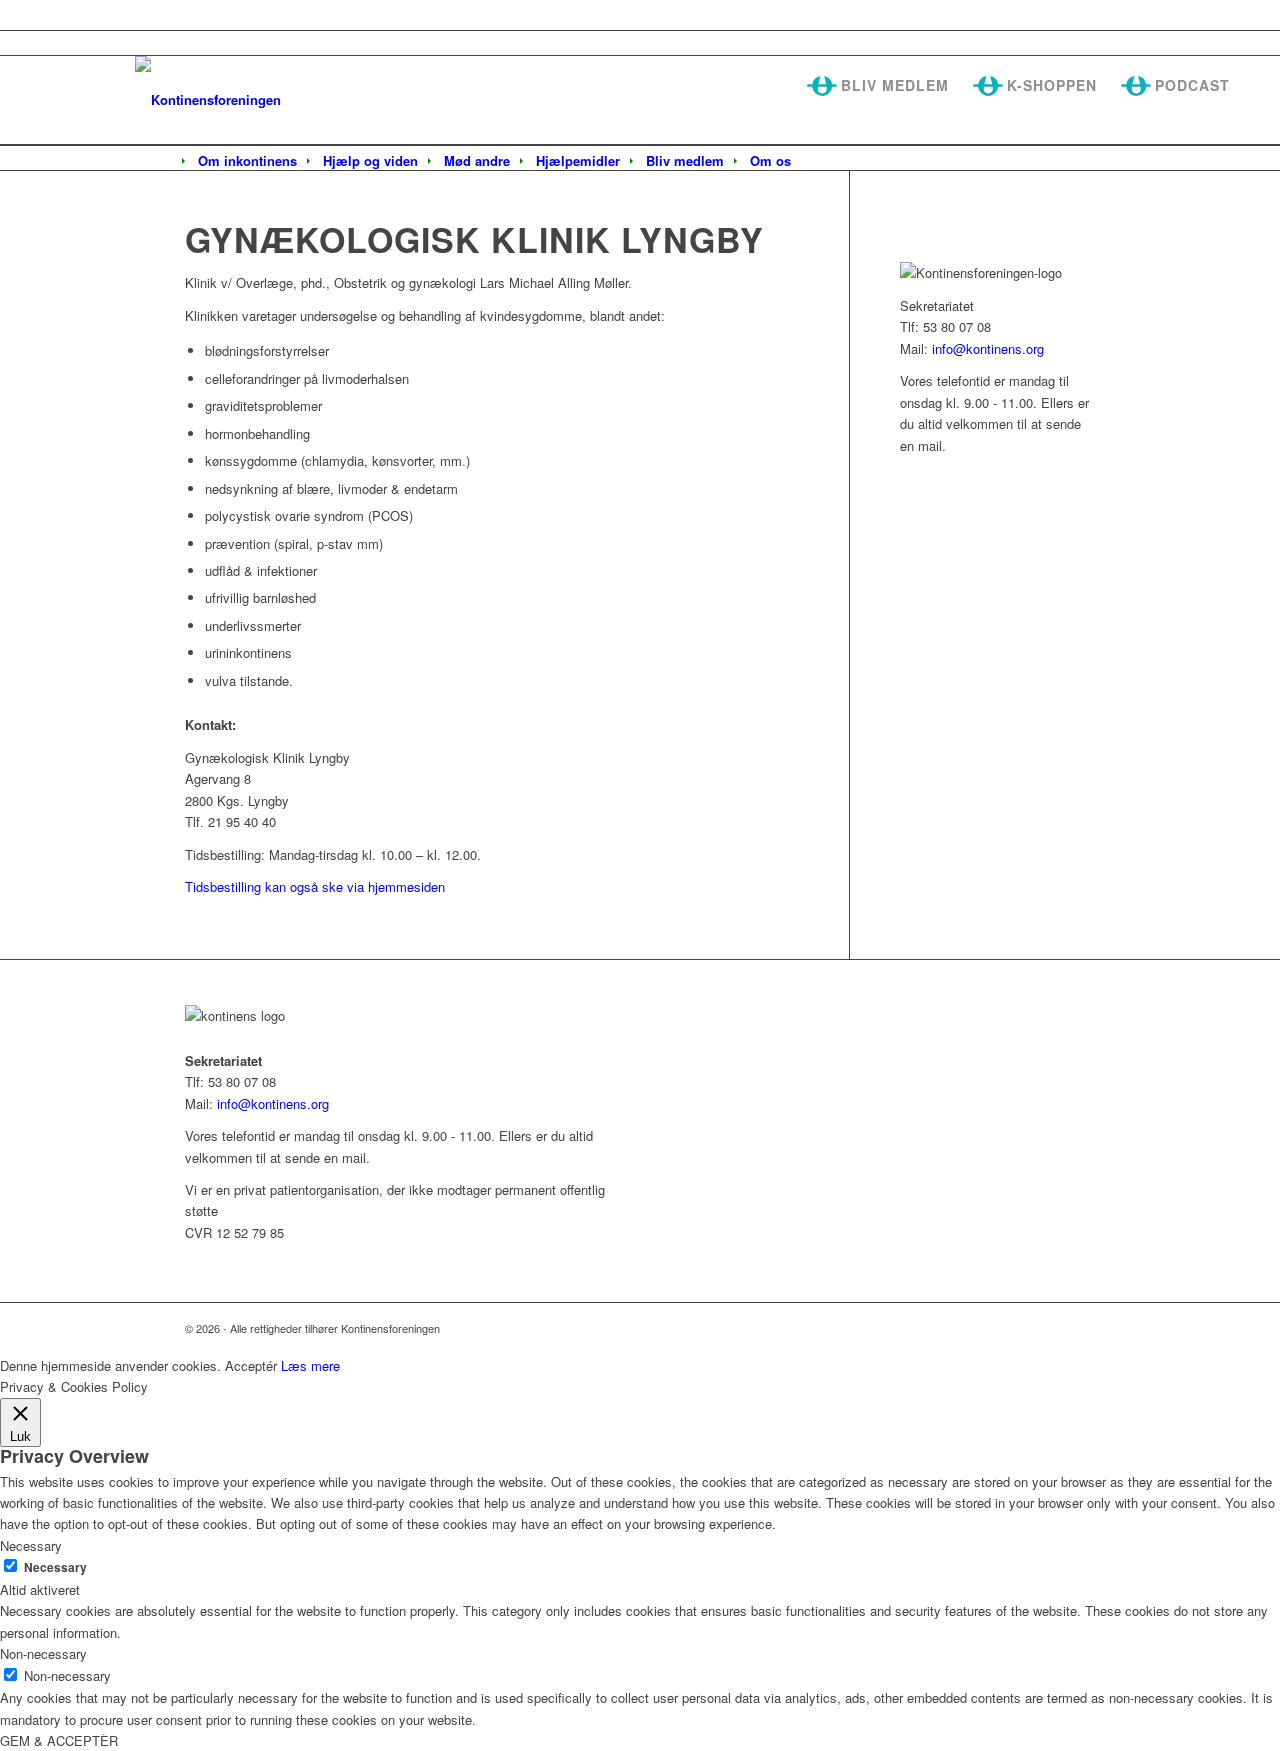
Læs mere (310, 1365)
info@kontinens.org (986, 348)
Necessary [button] (31, 1545)
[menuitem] (247, 161)
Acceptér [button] (251, 1365)
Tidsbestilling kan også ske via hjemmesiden (315, 886)
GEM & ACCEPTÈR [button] (59, 1740)
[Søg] (817, 162)
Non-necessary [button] (43, 1653)
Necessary (55, 1567)
